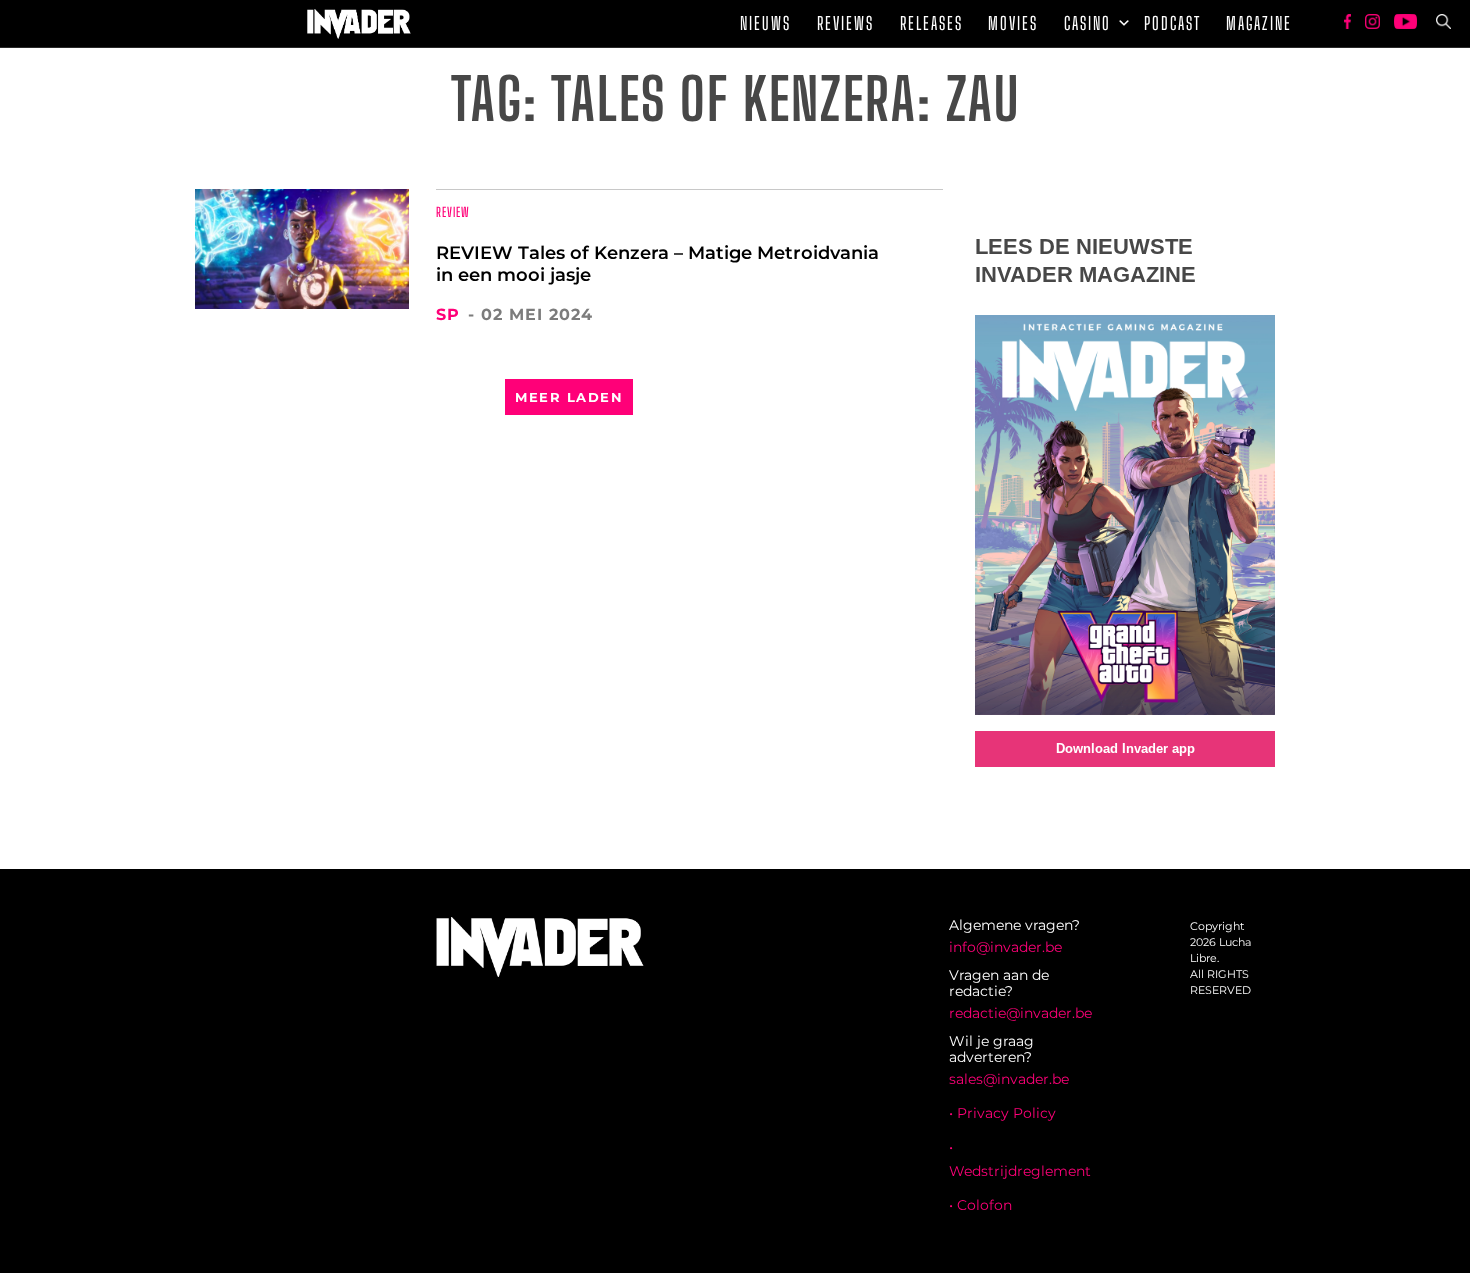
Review (453, 212)
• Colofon (980, 1205)
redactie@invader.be (1020, 1013)
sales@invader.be (1009, 1079)
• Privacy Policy (1002, 1113)
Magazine (1259, 23)
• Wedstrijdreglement (1020, 1159)
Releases (931, 23)
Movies (1013, 23)
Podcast (1172, 23)
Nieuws (765, 23)
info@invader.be (1005, 947)
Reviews (845, 23)
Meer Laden (569, 397)
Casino (1087, 23)
